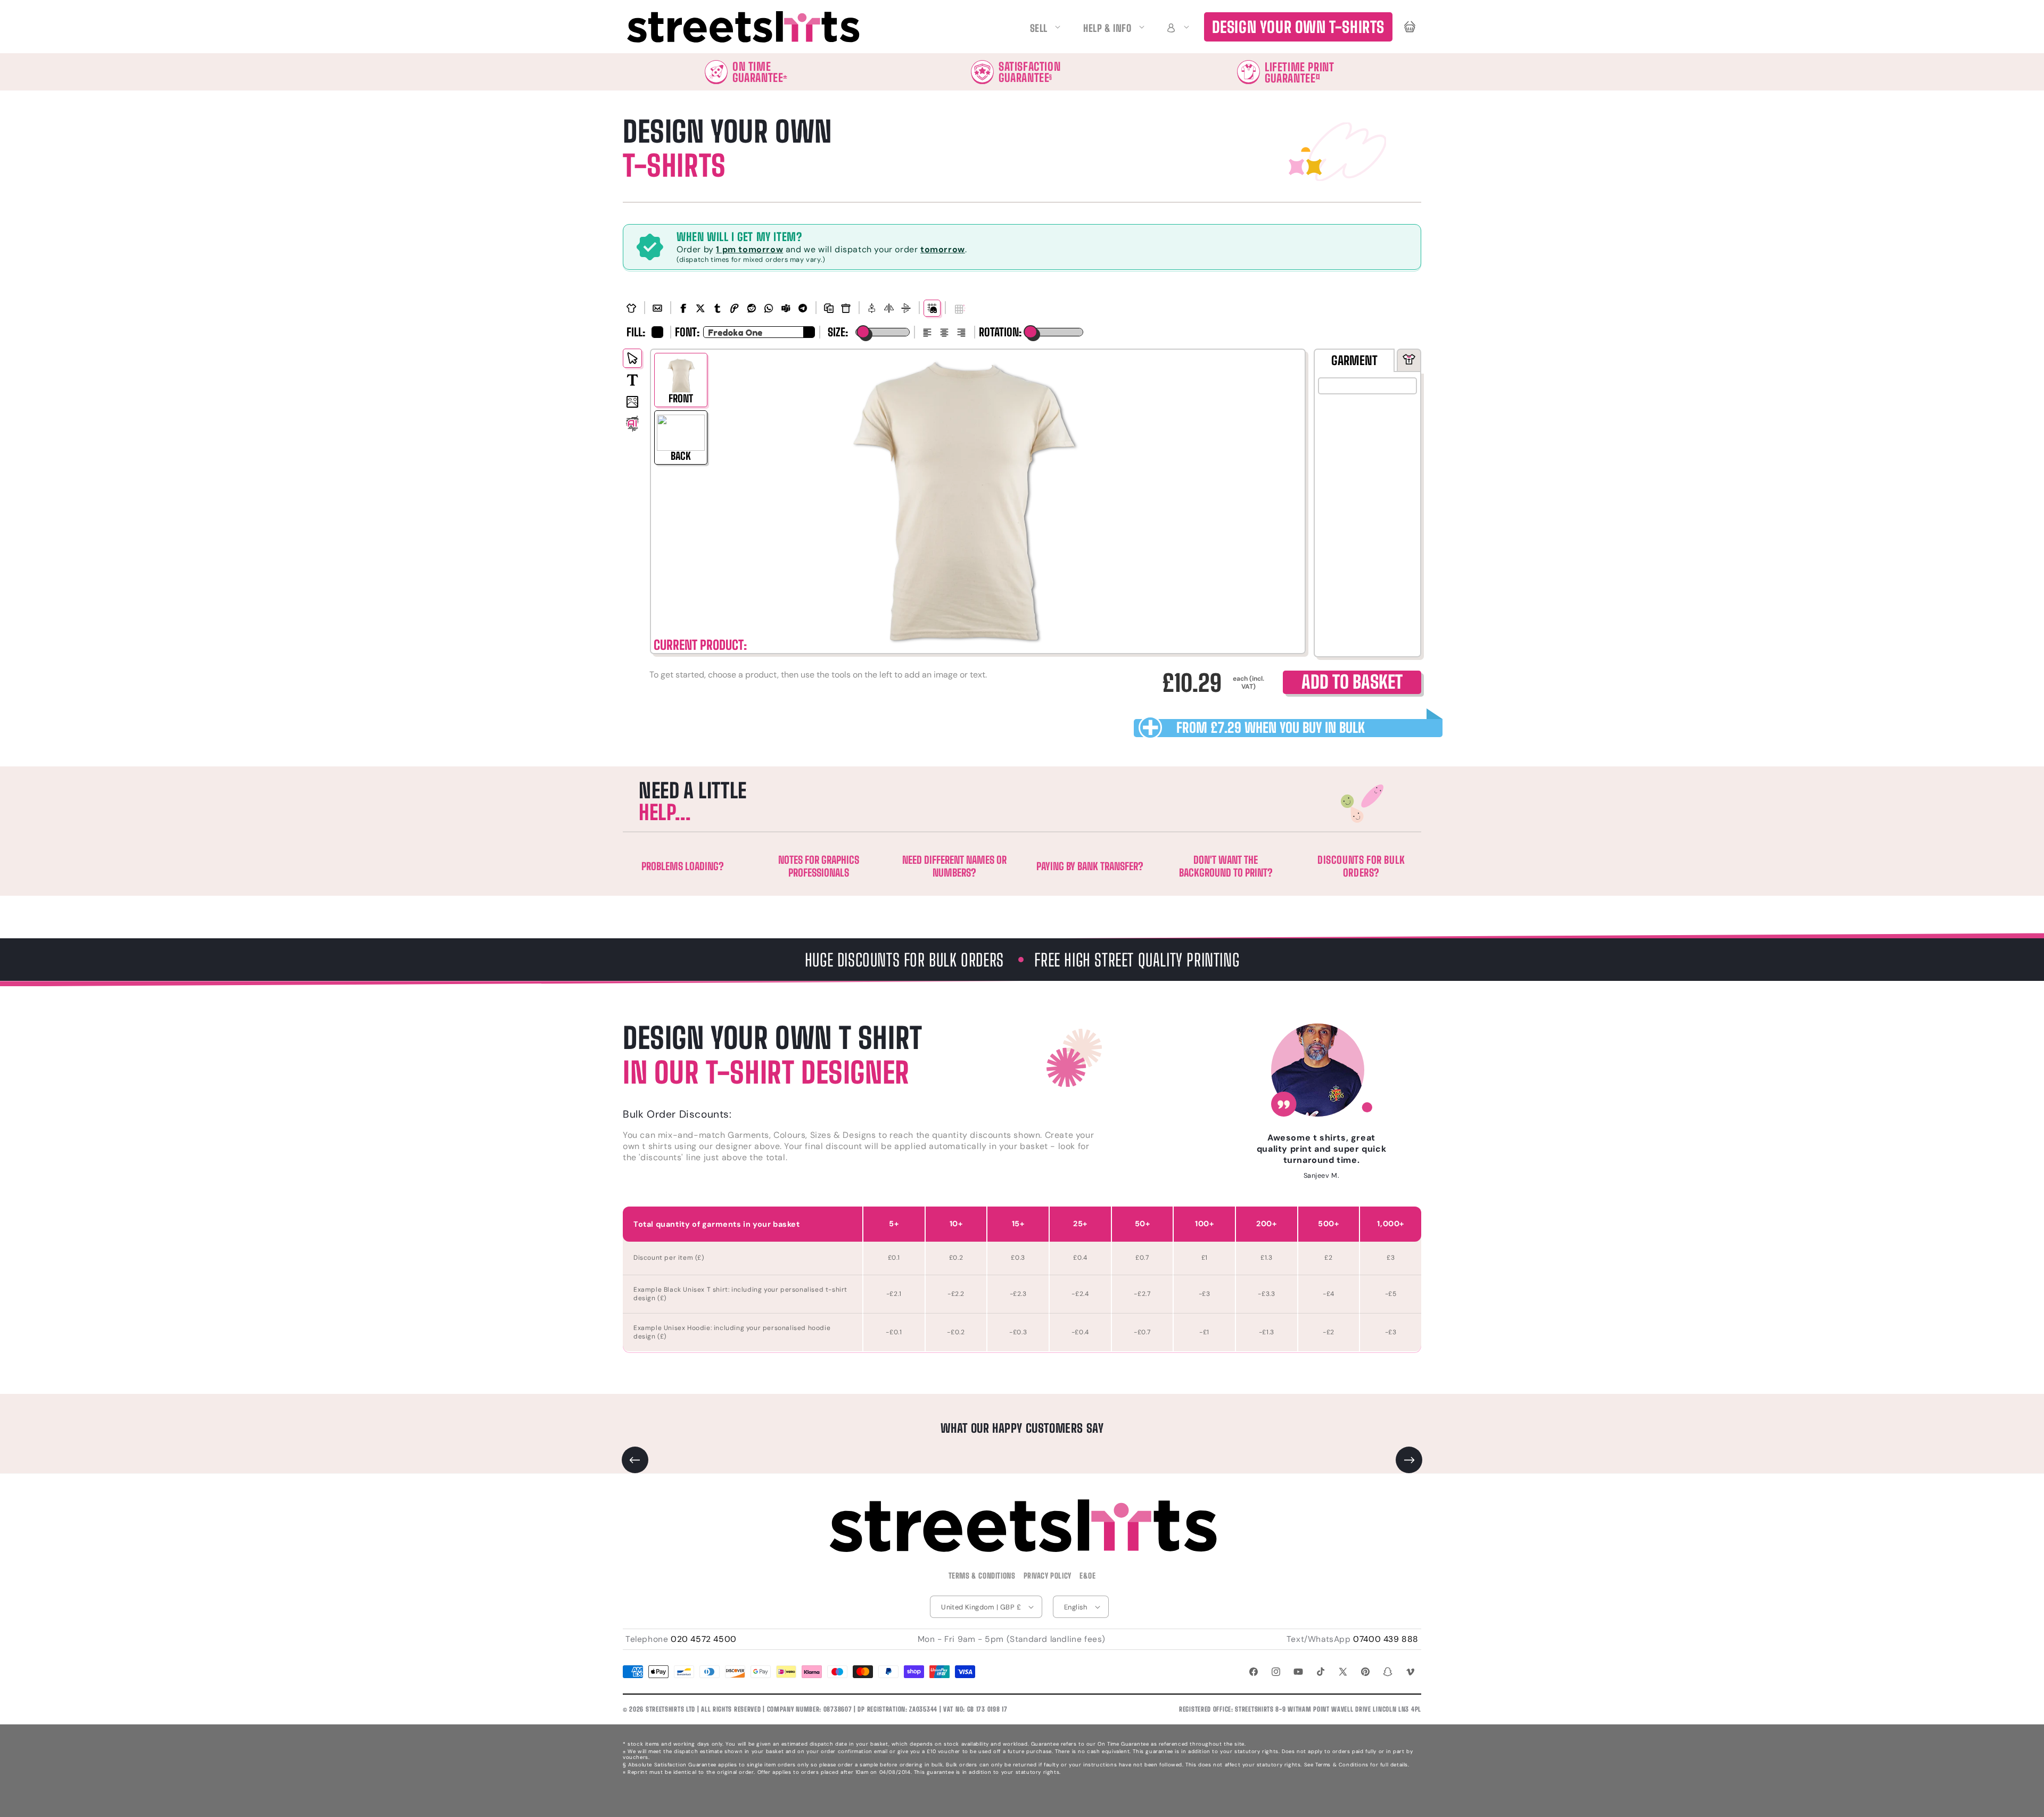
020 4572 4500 (704, 1639)
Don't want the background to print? (1226, 866)
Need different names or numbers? (954, 866)
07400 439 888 (1386, 1639)
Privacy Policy (1048, 1576)
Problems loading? (683, 866)
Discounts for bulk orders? (1361, 866)
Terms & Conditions (982, 1576)
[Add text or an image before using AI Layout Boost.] (960, 310)
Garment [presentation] (1354, 360)
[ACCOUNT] (1176, 27)
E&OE (1087, 1576)
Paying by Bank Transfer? (1090, 866)
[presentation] (1409, 360)
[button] (1176, 27)
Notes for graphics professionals (819, 866)
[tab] (1354, 360)
